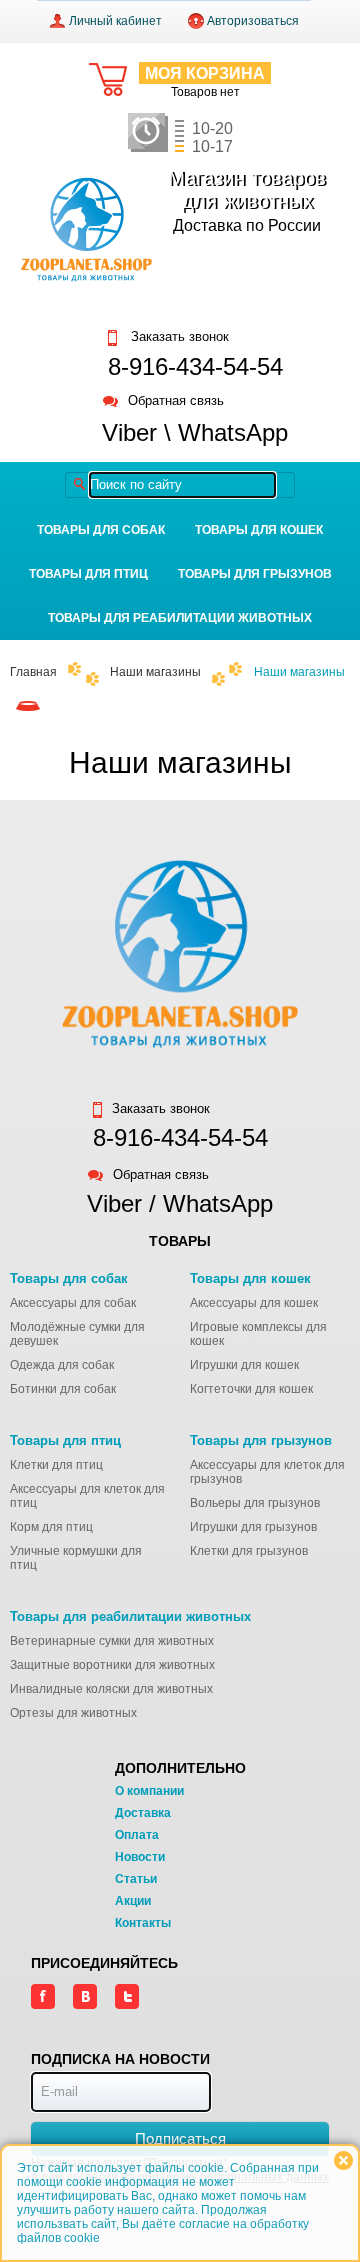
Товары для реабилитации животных (180, 618)
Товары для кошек (259, 530)
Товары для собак (101, 530)
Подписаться (180, 2138)
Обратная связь (176, 401)
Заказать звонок (178, 337)
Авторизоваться (253, 21)
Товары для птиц (88, 574)
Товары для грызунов (255, 574)
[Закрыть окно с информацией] (343, 2160)
